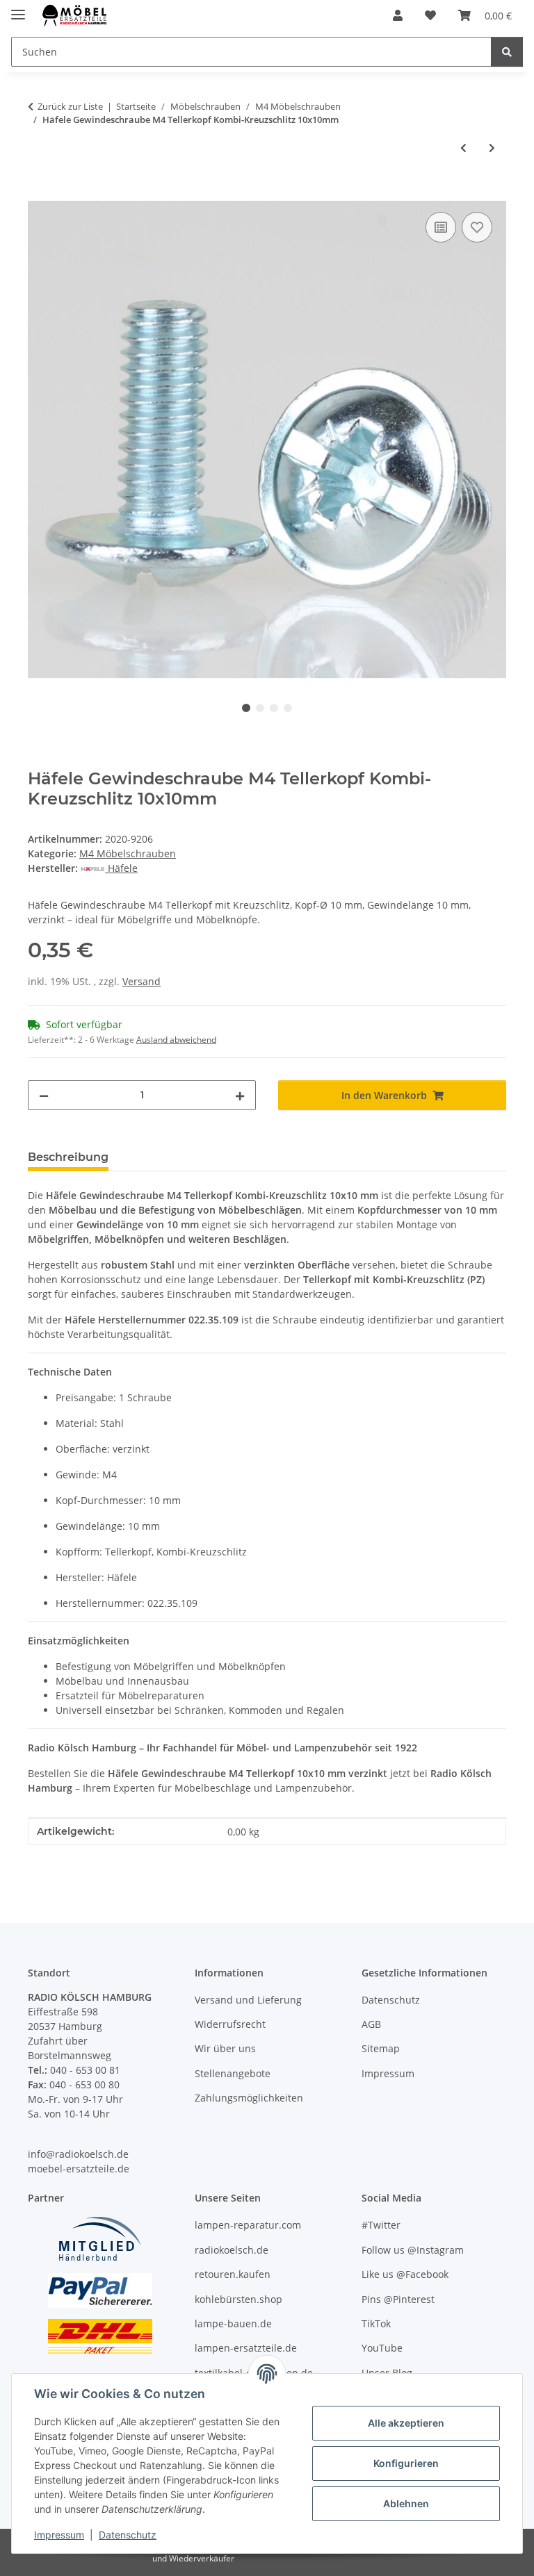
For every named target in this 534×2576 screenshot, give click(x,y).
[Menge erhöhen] (240, 1095)
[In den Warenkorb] (39, 193)
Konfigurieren (406, 2463)
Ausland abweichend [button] (176, 1040)
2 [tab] (260, 708)
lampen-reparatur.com (248, 2225)
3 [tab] (274, 708)
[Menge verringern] (44, 1095)
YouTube (382, 2348)
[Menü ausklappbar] (18, 9)
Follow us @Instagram (413, 2250)
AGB (371, 2024)
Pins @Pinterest (398, 2299)
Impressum (59, 2535)
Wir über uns (225, 2048)
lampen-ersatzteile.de (246, 2348)
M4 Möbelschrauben (128, 853)
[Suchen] (507, 52)
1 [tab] (246, 708)
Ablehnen (406, 2503)
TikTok (376, 2323)
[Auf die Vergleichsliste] (441, 227)
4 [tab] (288, 708)
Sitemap (381, 2048)
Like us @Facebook (405, 2274)
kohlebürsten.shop (238, 2299)
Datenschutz (128, 2535)
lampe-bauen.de (233, 2323)
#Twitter (381, 2225)
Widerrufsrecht (230, 2024)
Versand (141, 981)
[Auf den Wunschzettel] (477, 227)
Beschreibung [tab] (68, 1157)
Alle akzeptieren (406, 2423)
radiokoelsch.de (232, 2250)
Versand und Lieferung (248, 2000)
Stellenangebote (233, 2073)
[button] (398, 15)
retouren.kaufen (233, 2274)
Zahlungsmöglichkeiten (249, 2098)
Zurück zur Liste (70, 106)
